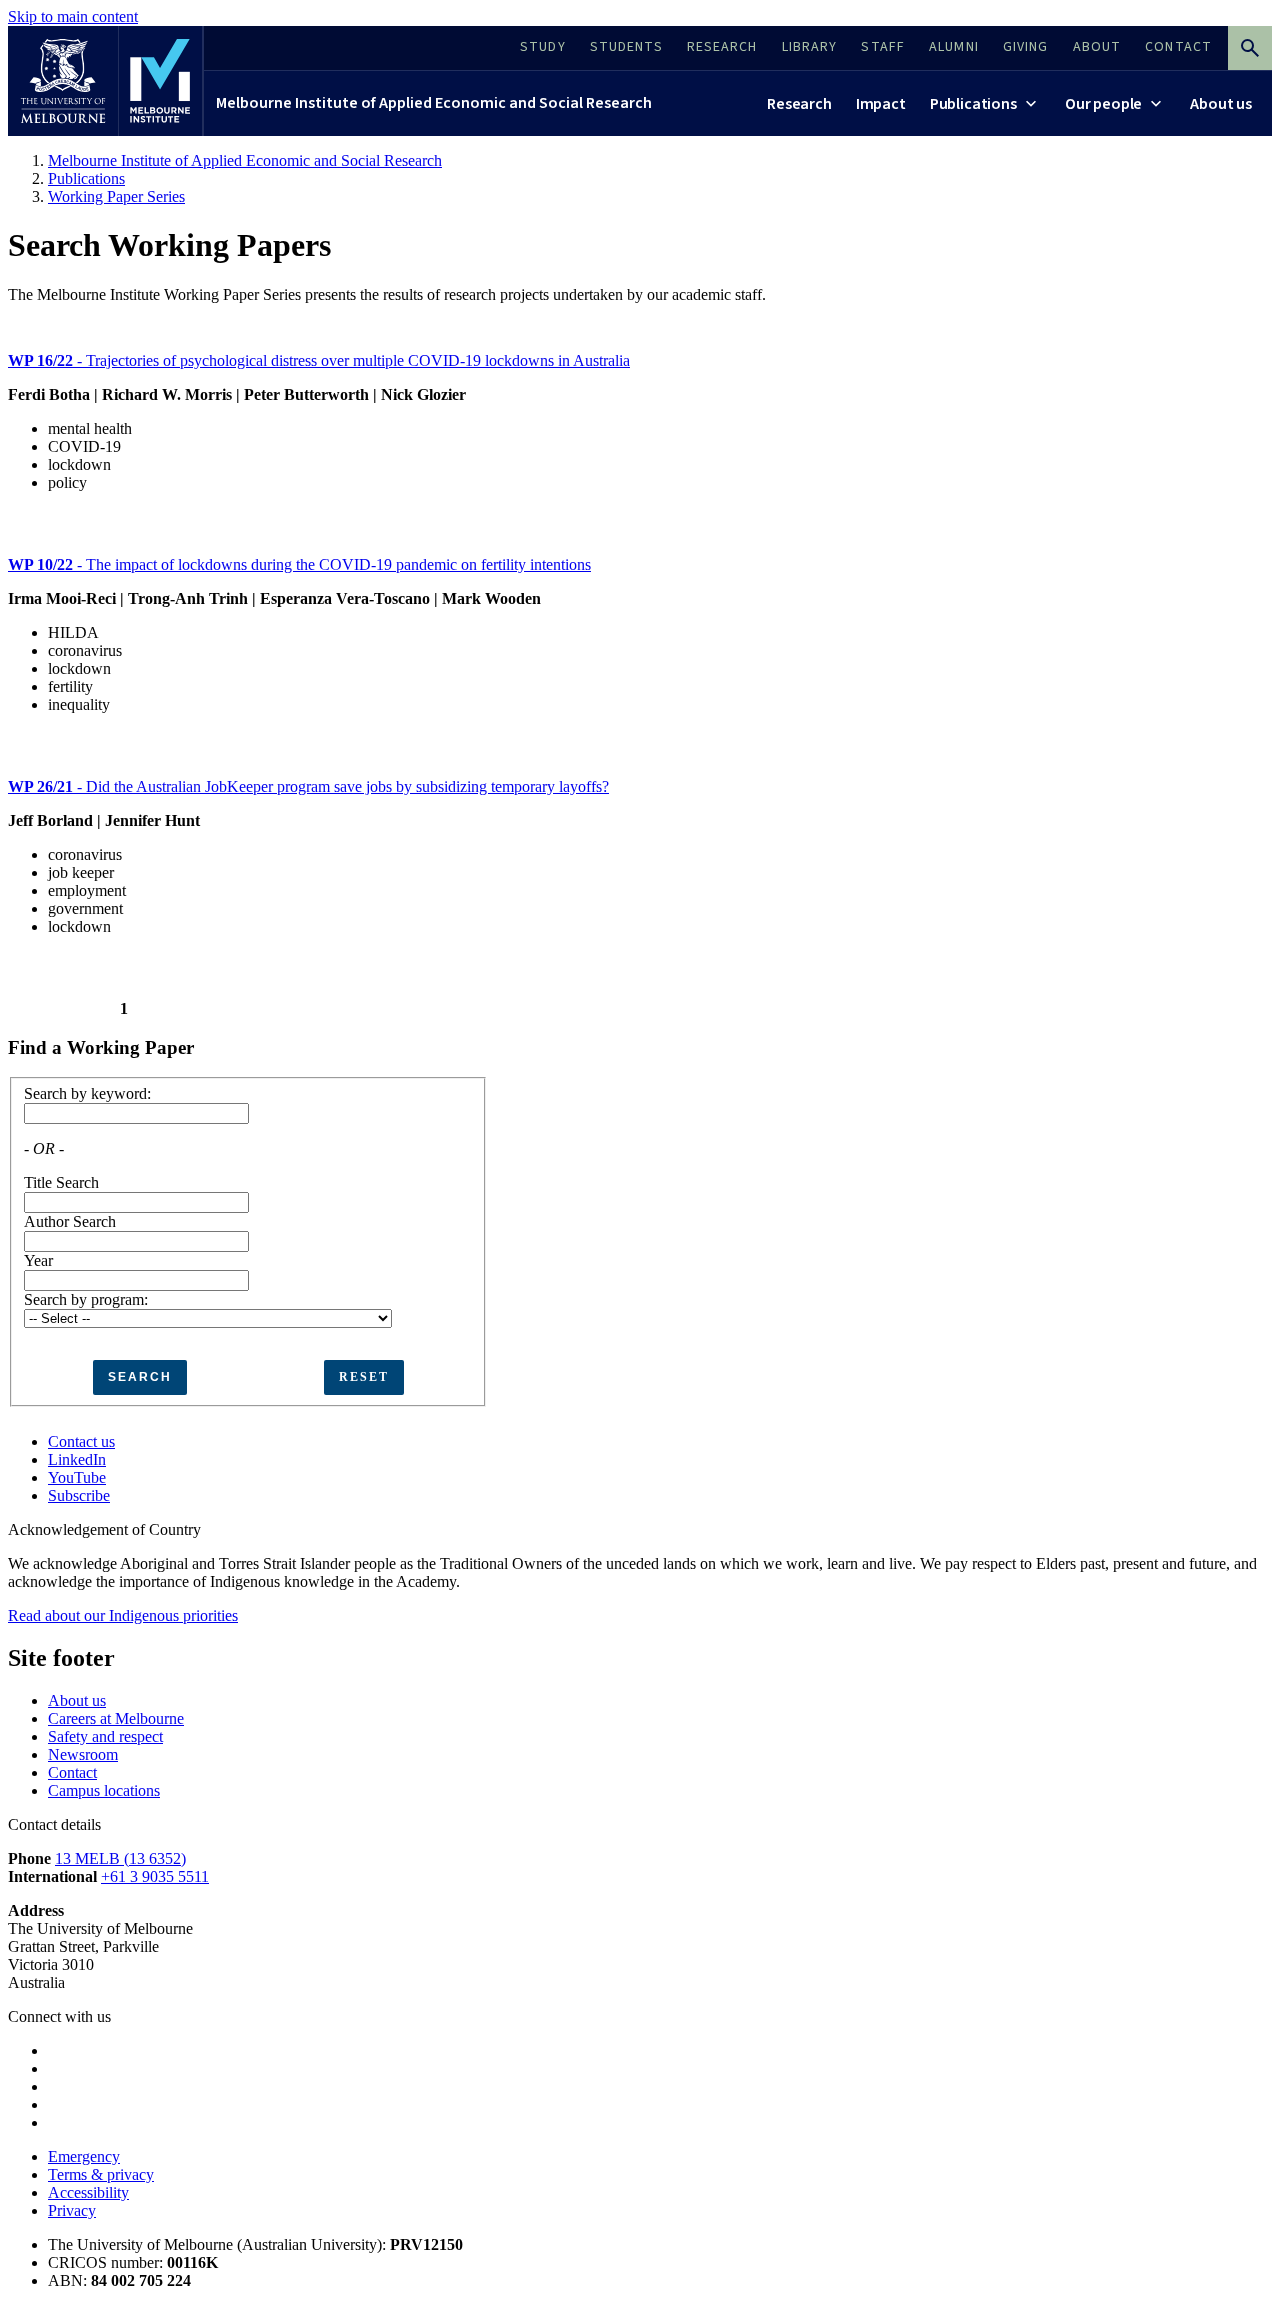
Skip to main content (73, 16)
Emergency (84, 2156)
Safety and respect (105, 1736)
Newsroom (83, 1754)
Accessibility (88, 2192)
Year (38, 1260)
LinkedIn (77, 1459)
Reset (364, 1377)
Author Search (70, 1221)
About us (77, 1700)
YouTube (77, 1477)
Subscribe (79, 1495)
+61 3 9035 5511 (155, 1876)
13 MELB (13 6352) (120, 1858)
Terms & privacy (101, 2174)
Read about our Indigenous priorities (123, 1615)
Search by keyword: (87, 1093)
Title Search (61, 1182)
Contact (72, 1772)
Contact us (81, 1441)
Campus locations (104, 1790)
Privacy (72, 2210)
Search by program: (86, 1299)
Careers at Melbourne (116, 1718)
